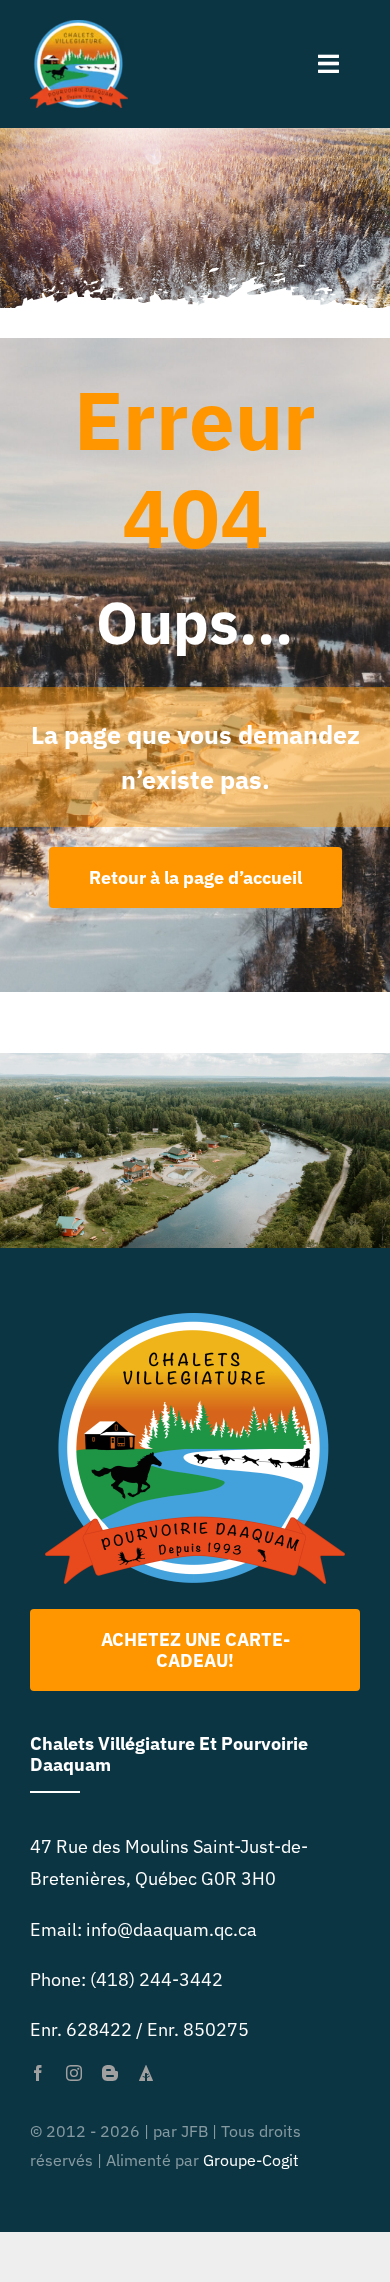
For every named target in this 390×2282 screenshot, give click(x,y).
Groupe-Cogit (251, 2160)
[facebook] (38, 2073)
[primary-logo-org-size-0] (79, 28)
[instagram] (74, 2073)
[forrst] (146, 2073)
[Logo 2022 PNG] (195, 1321)
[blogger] (110, 2073)
